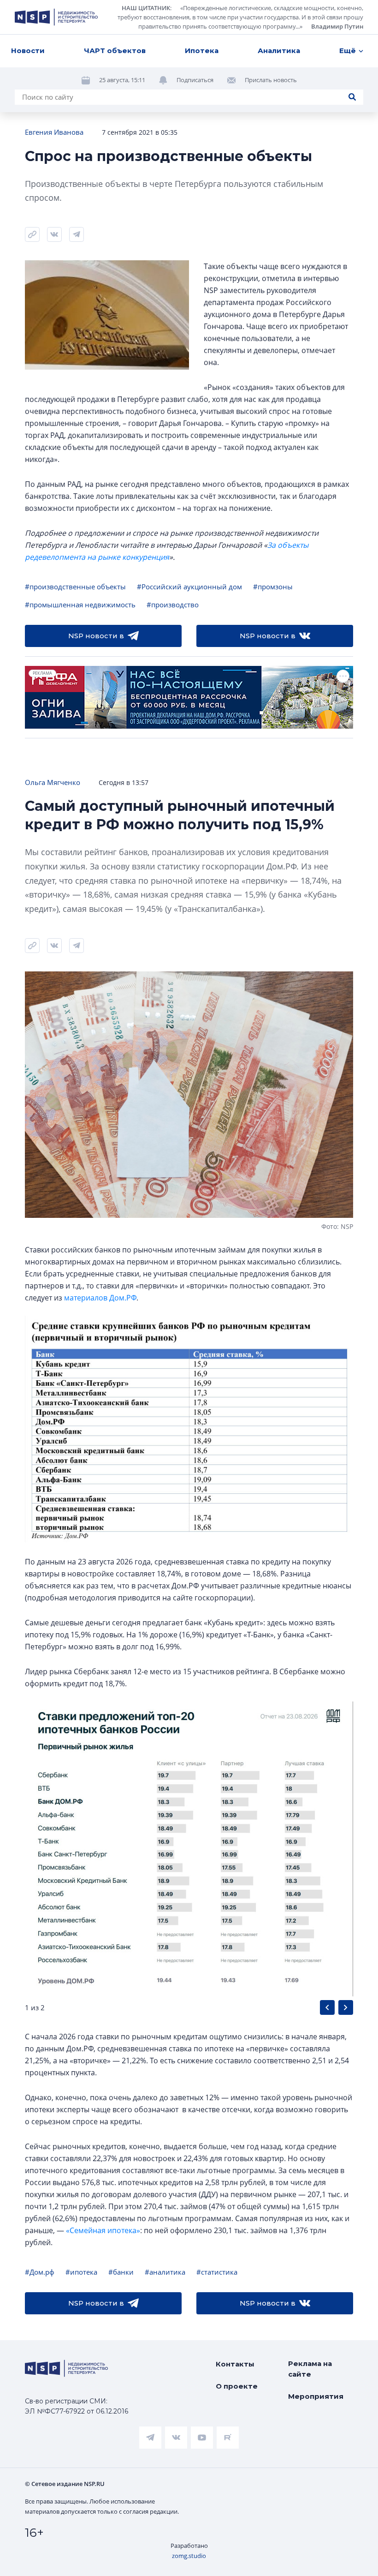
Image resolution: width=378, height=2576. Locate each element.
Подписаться (195, 80)
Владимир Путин (337, 26)
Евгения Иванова (54, 132)
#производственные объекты (75, 587)
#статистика (217, 2272)
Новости (28, 51)
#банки (121, 2272)
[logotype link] (56, 17)
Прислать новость (271, 80)
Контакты (235, 2364)
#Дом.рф (40, 2272)
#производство (173, 605)
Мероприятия (316, 2396)
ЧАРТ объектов (115, 51)
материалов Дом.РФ (100, 1298)
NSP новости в (96, 636)
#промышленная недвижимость (80, 605)
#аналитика (165, 2272)
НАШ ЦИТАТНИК (146, 8)
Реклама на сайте (310, 2369)
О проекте (237, 2386)
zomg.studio (189, 2556)
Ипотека (202, 51)
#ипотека (81, 2272)
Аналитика (279, 51)
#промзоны (273, 587)
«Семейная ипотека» (103, 2230)
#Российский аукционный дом (189, 587)
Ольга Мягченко (53, 782)
